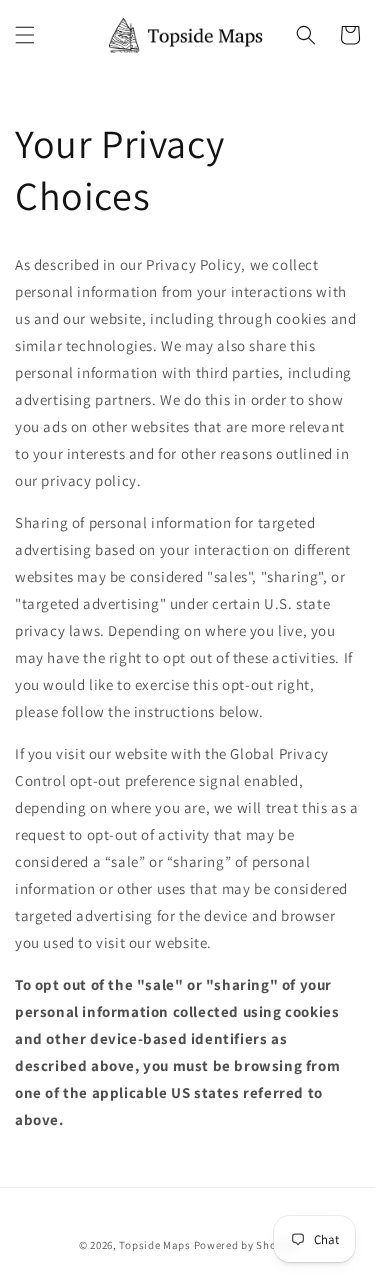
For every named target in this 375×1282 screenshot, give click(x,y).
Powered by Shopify (245, 1245)
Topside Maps (154, 1245)
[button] (25, 35)
